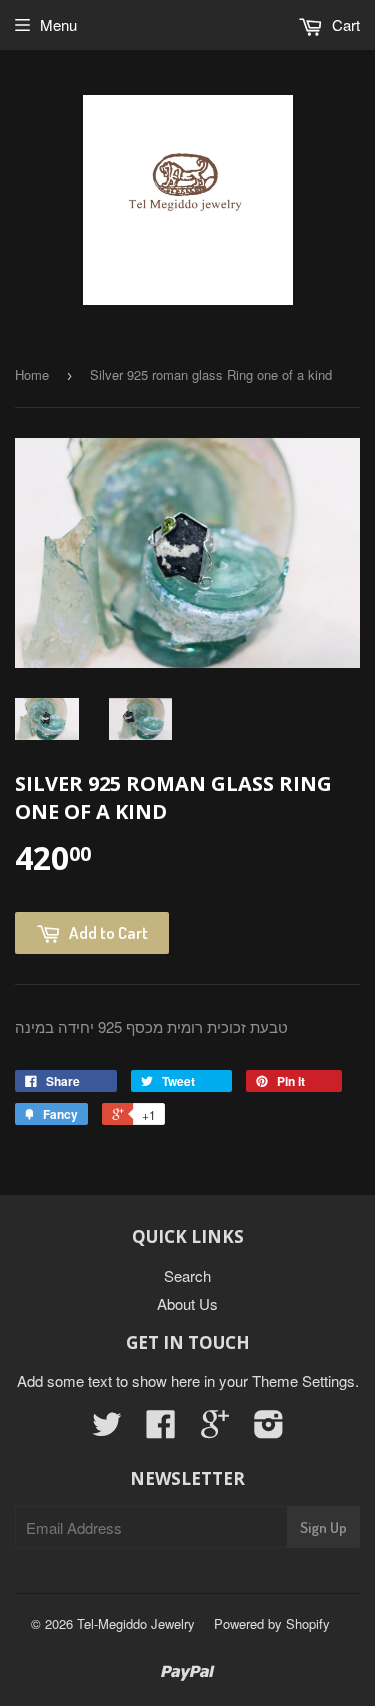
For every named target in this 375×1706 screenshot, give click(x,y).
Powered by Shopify (272, 1623)
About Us (187, 1303)
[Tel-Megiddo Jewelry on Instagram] (269, 1429)
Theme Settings (303, 1380)
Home (32, 374)
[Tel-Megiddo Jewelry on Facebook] (161, 1429)
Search (187, 1275)
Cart (344, 24)
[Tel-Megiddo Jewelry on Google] (215, 1429)
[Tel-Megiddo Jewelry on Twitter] (107, 1429)
